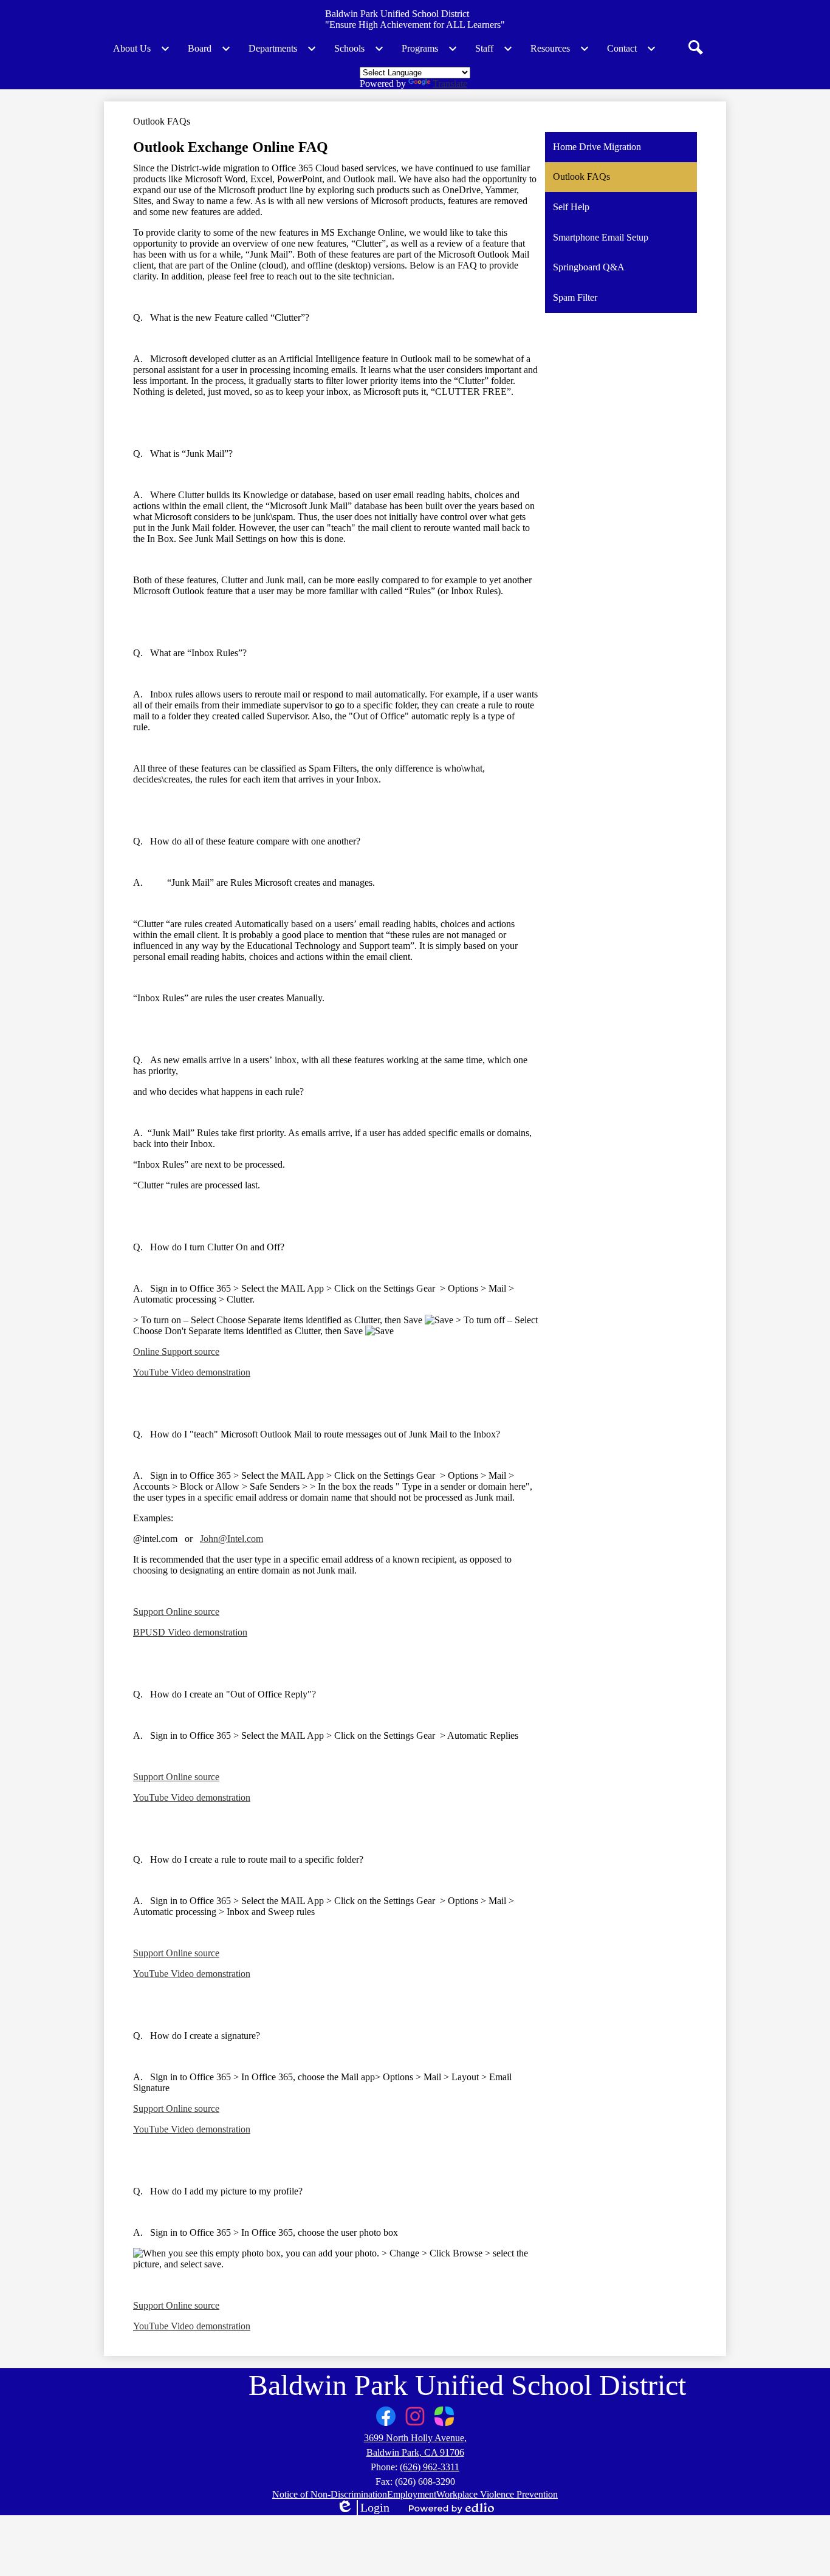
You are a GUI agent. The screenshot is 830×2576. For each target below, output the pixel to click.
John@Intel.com (232, 1539)
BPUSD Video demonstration (190, 1632)
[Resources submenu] (560, 49)
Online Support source (176, 1351)
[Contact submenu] (632, 49)
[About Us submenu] (142, 49)
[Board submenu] (209, 49)
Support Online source (176, 1612)
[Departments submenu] (283, 49)
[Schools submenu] (359, 49)
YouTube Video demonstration (192, 1372)
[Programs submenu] (430, 49)
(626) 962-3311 (430, 2467)
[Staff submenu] (494, 49)
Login (363, 2508)
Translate (450, 84)
